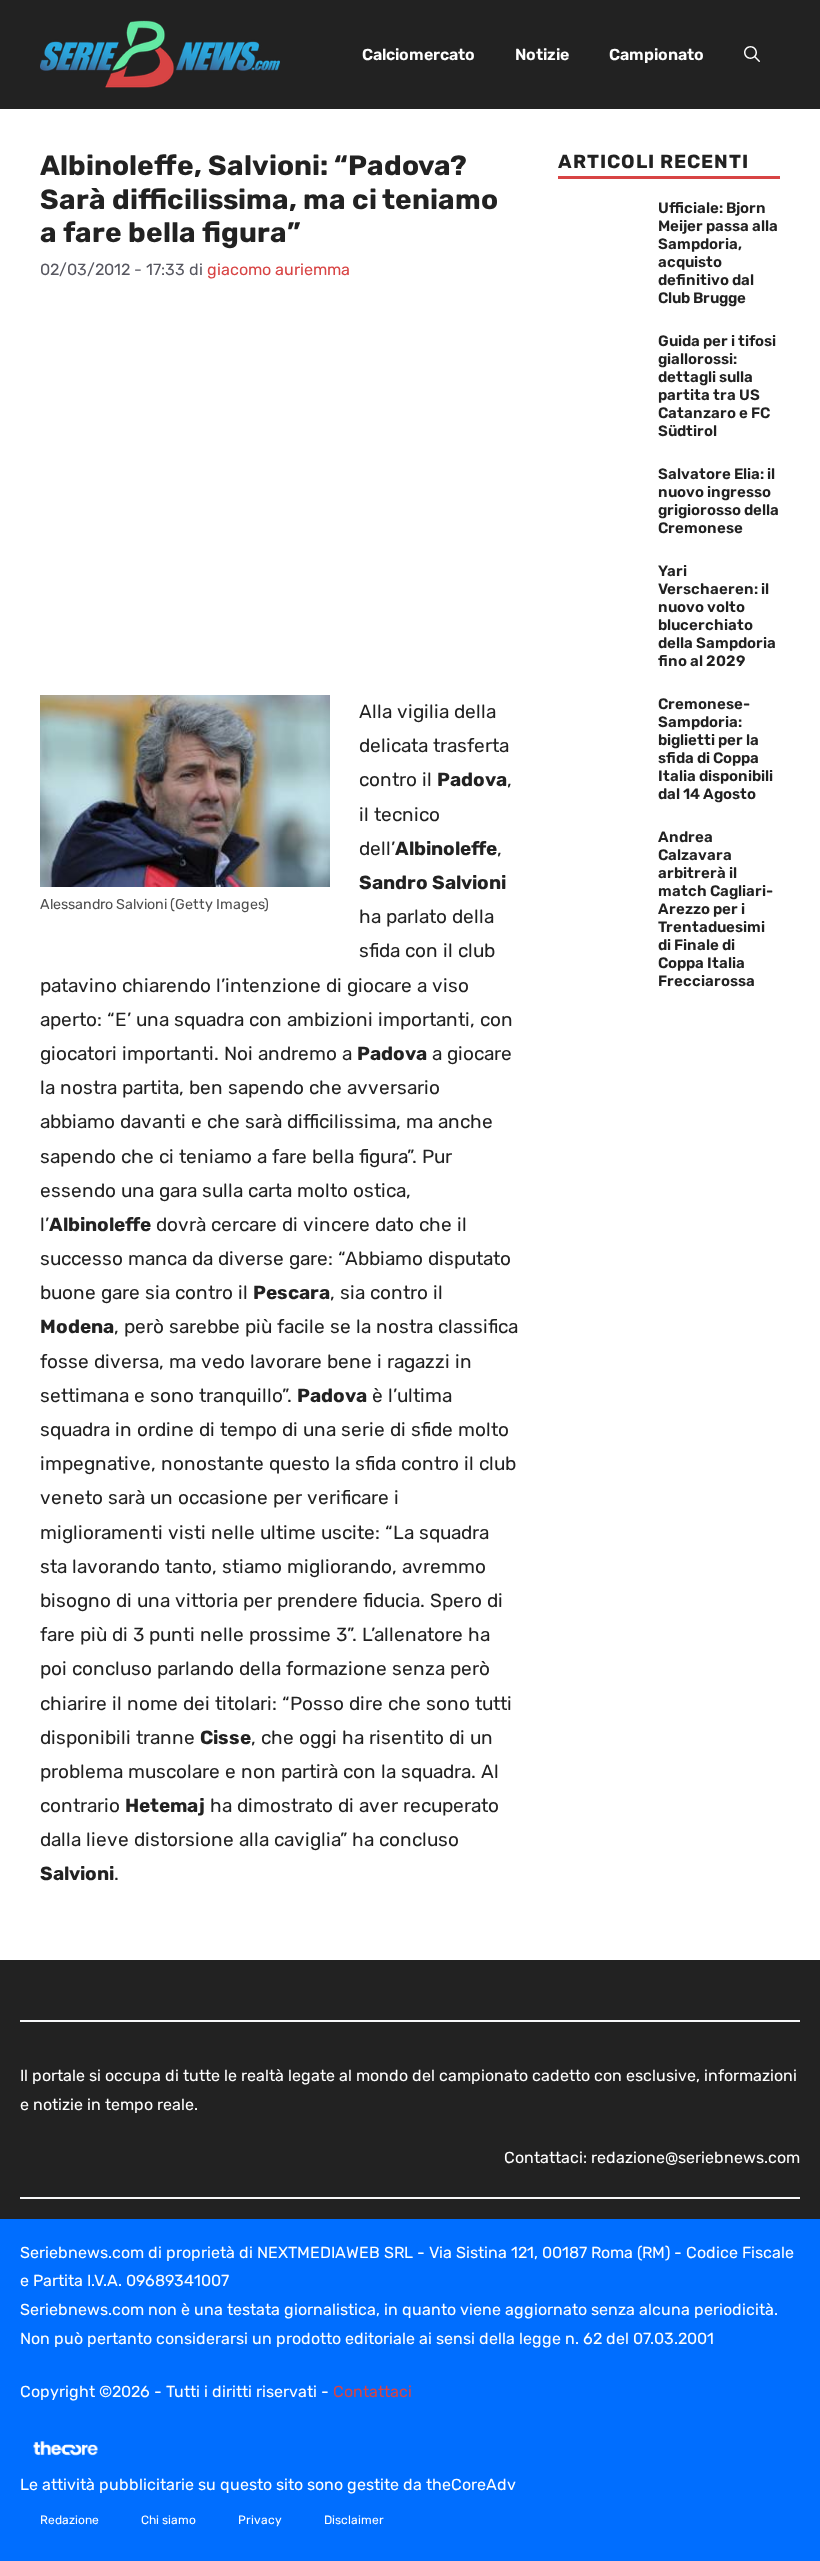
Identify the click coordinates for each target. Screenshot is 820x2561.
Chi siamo (168, 2520)
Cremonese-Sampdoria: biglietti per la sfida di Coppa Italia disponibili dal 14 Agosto (715, 749)
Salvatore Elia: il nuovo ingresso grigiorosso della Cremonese (718, 501)
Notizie (542, 54)
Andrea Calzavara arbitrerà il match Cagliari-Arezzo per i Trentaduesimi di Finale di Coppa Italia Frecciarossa (715, 909)
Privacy (260, 2520)
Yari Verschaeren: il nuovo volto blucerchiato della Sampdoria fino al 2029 (717, 616)
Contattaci (372, 2391)
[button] (752, 55)
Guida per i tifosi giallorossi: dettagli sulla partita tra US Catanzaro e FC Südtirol (717, 386)
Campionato (656, 54)
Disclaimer (354, 2520)
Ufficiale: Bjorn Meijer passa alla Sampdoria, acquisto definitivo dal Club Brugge (718, 253)
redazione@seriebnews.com (695, 2157)
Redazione (69, 2520)
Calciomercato (418, 54)
